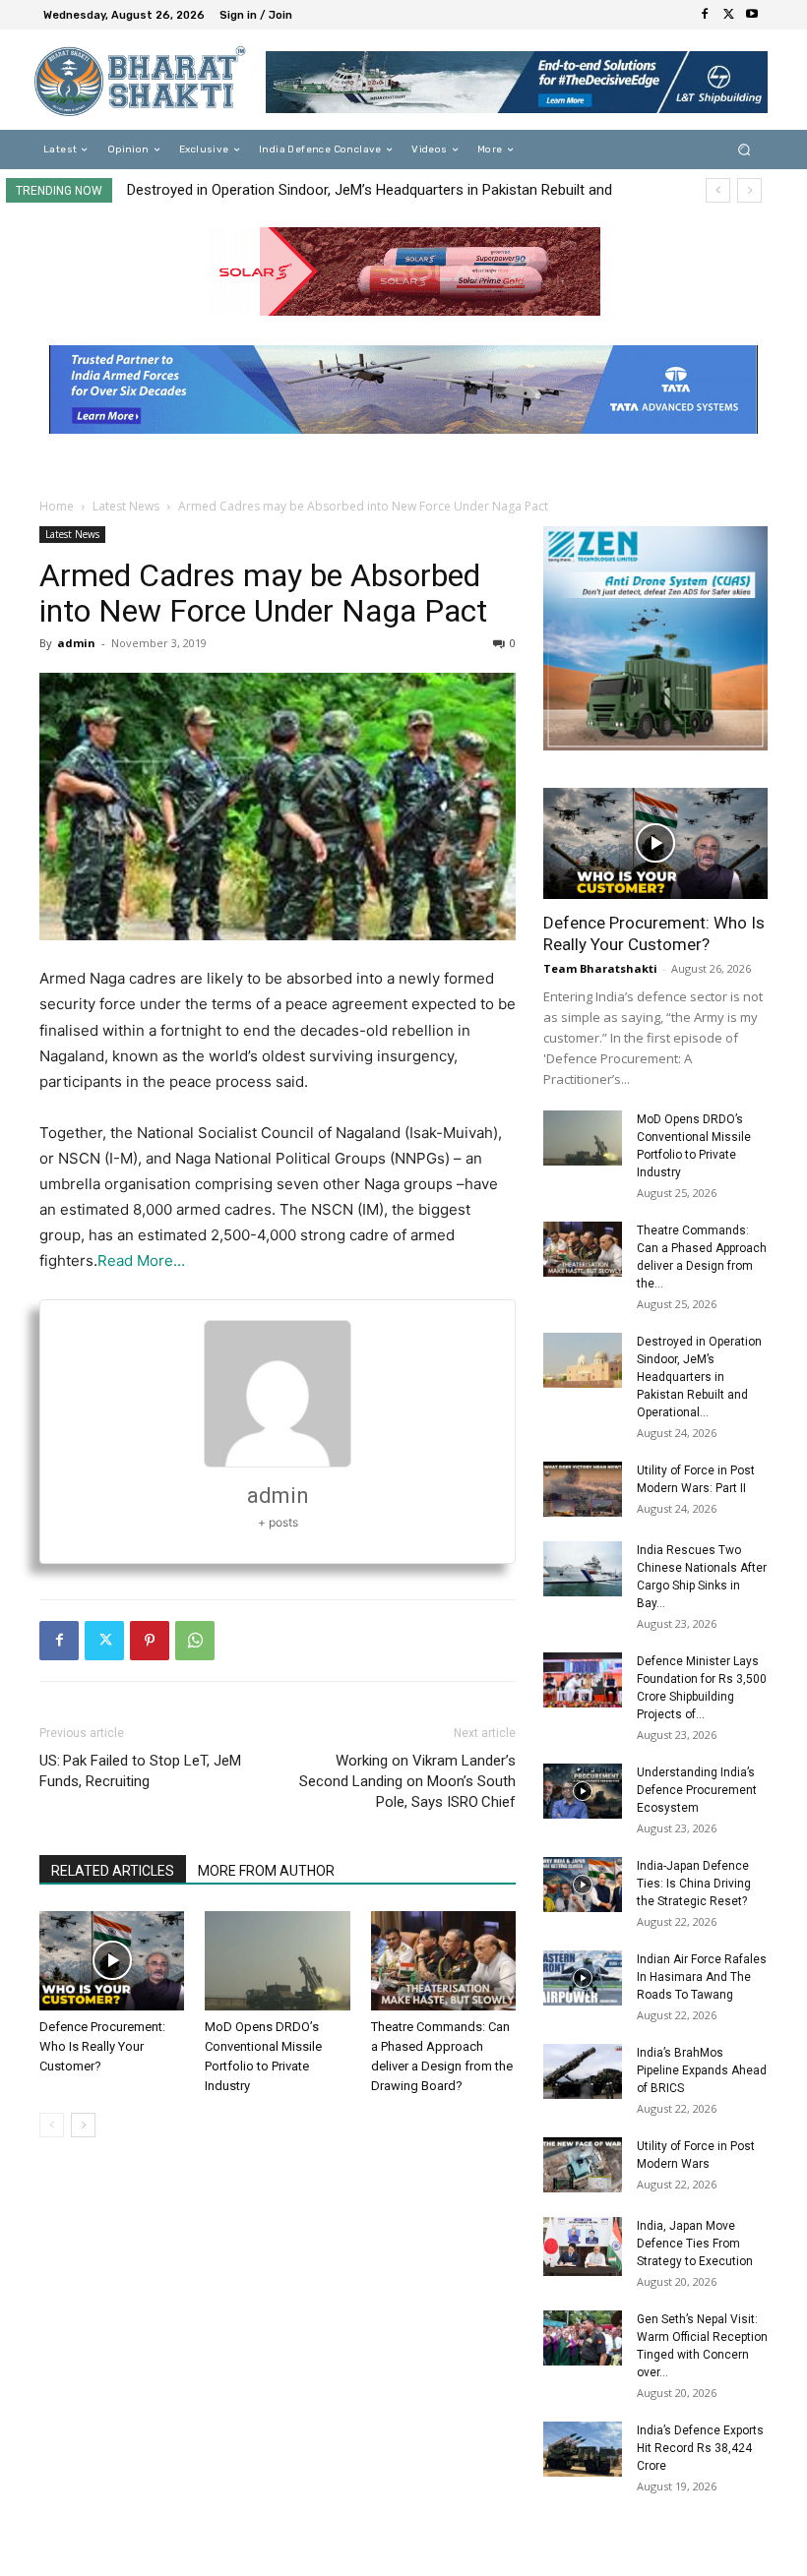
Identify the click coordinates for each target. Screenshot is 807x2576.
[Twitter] (728, 15)
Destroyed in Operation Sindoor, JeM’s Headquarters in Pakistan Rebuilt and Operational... (699, 1377)
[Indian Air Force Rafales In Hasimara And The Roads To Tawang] (583, 1978)
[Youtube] (752, 15)
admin (76, 643)
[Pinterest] (150, 1641)
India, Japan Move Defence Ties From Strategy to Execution (695, 2244)
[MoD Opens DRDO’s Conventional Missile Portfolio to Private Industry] (277, 1961)
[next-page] (83, 2125)
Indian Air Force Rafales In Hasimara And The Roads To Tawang (702, 1977)
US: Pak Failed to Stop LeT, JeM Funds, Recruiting (140, 1771)
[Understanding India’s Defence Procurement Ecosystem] (583, 1791)
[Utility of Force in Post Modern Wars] (583, 2165)
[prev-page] (52, 2125)
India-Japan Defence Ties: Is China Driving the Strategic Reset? (694, 1884)
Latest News (126, 506)
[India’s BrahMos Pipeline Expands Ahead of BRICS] (583, 2071)
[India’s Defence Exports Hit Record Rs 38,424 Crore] (583, 2449)
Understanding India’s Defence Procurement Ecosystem (697, 1790)
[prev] (718, 190)
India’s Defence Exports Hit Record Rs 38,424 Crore (700, 2448)
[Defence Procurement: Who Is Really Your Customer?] (112, 1961)
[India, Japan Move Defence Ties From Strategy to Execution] (583, 2247)
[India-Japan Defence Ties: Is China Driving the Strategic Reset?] (583, 1885)
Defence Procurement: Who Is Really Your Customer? (102, 2046)
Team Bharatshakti (600, 968)
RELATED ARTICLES (113, 1871)
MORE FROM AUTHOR (266, 1871)
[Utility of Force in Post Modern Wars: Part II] (583, 1489)
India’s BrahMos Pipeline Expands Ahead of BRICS (702, 2070)
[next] (749, 190)
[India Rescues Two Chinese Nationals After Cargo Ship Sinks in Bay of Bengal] (583, 1569)
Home (57, 506)
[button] (745, 150)
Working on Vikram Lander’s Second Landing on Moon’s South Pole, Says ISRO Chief (407, 1781)
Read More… (141, 1260)
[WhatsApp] (195, 1641)
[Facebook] (705, 15)
